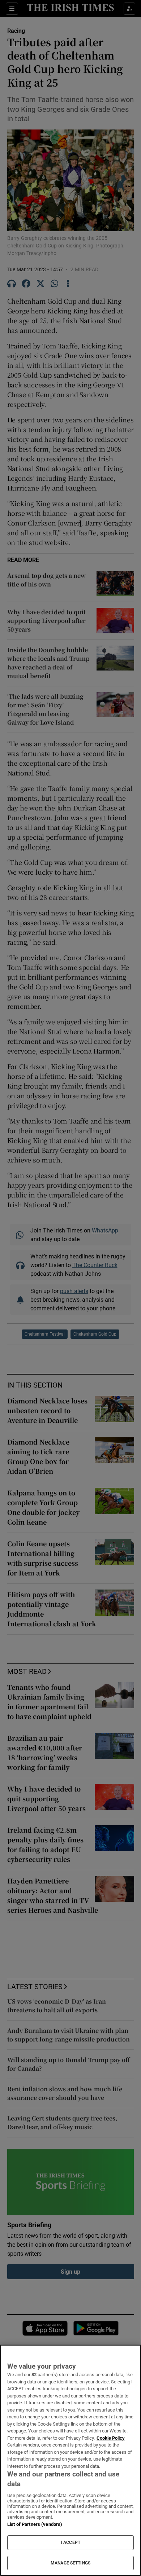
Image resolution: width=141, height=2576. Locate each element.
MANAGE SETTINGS (70, 2563)
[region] (70, 2460)
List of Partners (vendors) (35, 2524)
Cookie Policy (111, 2438)
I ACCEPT (70, 2542)
